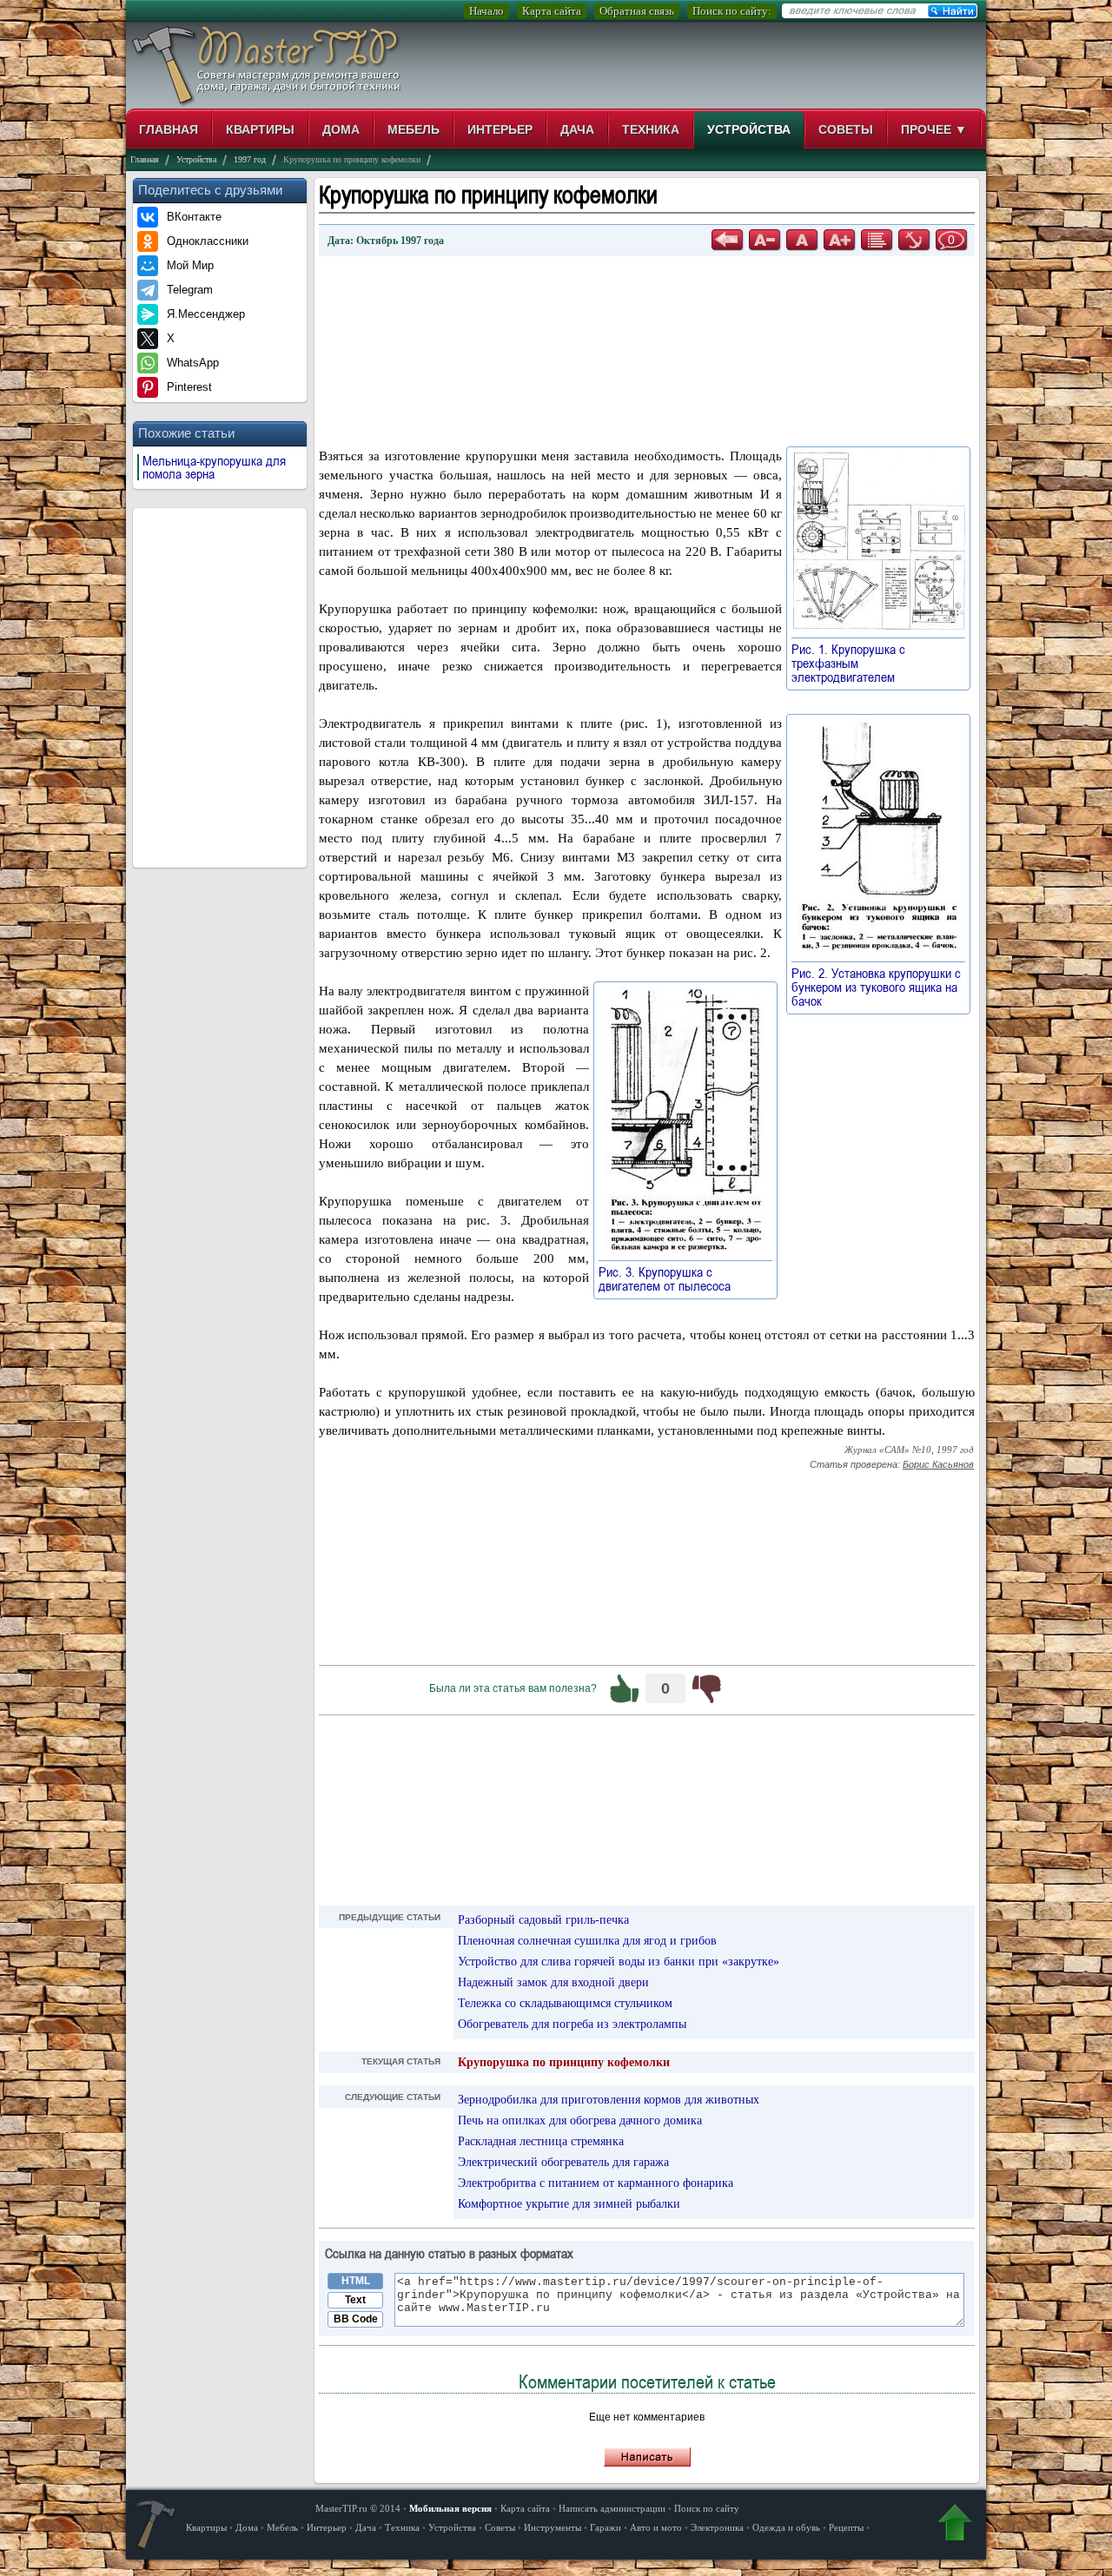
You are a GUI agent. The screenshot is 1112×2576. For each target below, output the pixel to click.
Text (355, 2300)
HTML (356, 2281)
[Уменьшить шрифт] (764, 240)
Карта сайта (552, 11)
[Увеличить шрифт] (839, 240)
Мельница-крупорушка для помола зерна (214, 467)
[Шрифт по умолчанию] (802, 240)
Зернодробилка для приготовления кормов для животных (609, 2100)
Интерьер (500, 129)
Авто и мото (656, 2527)
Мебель (414, 129)
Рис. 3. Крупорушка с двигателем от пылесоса (673, 1278)
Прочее (934, 129)
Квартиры (260, 129)
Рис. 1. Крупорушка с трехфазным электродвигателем (851, 663)
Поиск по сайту (707, 2508)
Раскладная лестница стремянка (541, 2141)
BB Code (356, 2319)
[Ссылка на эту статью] (914, 240)
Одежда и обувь (786, 2527)
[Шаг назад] (727, 240)
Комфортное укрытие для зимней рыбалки (569, 2204)
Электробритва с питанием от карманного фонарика (596, 2183)
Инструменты (553, 2527)
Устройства (749, 129)
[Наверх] (955, 2526)
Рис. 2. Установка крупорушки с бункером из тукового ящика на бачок (876, 987)
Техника (651, 129)
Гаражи (606, 2527)
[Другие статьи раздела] (877, 240)
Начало (486, 11)
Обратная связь (637, 11)
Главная (169, 129)
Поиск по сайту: (732, 11)
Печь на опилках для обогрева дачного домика (580, 2120)
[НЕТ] (706, 1688)
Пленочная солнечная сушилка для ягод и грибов (587, 1941)
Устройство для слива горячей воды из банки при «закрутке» (619, 1962)
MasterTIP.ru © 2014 (358, 2508)
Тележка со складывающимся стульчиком (565, 2003)
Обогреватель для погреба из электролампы (572, 2024)
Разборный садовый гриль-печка (543, 1920)
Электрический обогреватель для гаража (563, 2162)
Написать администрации (612, 2508)
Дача (577, 129)
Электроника (717, 2527)
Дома (341, 129)
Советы (846, 129)
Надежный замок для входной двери (553, 1982)
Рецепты (846, 2527)
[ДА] (625, 1688)
